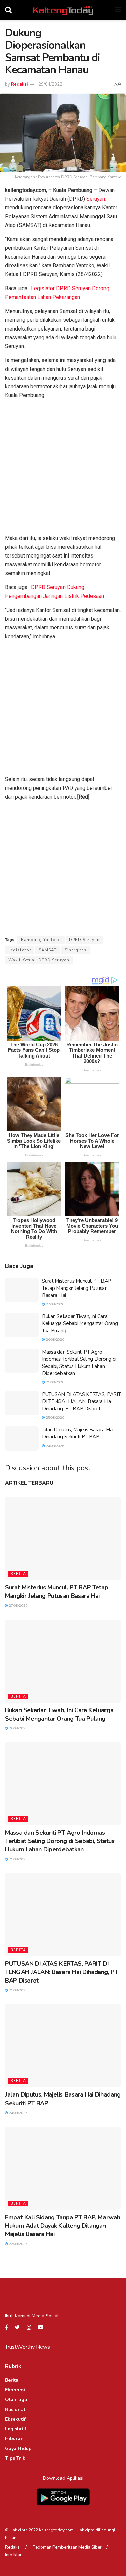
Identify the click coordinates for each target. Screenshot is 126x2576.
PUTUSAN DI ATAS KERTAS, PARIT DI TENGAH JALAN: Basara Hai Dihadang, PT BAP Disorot (81, 1401)
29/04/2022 (50, 84)
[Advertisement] (63, 468)
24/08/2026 (55, 1446)
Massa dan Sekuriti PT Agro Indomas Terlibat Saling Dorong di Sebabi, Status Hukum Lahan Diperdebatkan (79, 1363)
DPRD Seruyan (84, 940)
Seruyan (95, 199)
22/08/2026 (18, 2244)
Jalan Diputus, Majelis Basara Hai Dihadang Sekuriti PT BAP (78, 1433)
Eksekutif (15, 2419)
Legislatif (16, 2429)
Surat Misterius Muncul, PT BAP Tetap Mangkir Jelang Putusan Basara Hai (77, 1288)
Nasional (15, 2409)
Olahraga (16, 2400)
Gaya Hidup (18, 2448)
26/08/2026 (55, 1340)
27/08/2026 (55, 1304)
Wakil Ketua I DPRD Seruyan (39, 960)
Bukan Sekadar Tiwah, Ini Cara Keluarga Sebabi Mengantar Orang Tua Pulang (80, 1323)
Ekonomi (15, 2390)
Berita (18, 1574)
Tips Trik (15, 2458)
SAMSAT (48, 950)
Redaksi (19, 84)
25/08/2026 (55, 1382)
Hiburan (14, 2439)
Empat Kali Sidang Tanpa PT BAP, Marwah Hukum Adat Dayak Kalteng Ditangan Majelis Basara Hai (62, 2226)
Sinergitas (76, 950)
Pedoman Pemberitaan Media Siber (67, 2547)
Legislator (20, 950)
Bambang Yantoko (41, 940)
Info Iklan (14, 2555)
